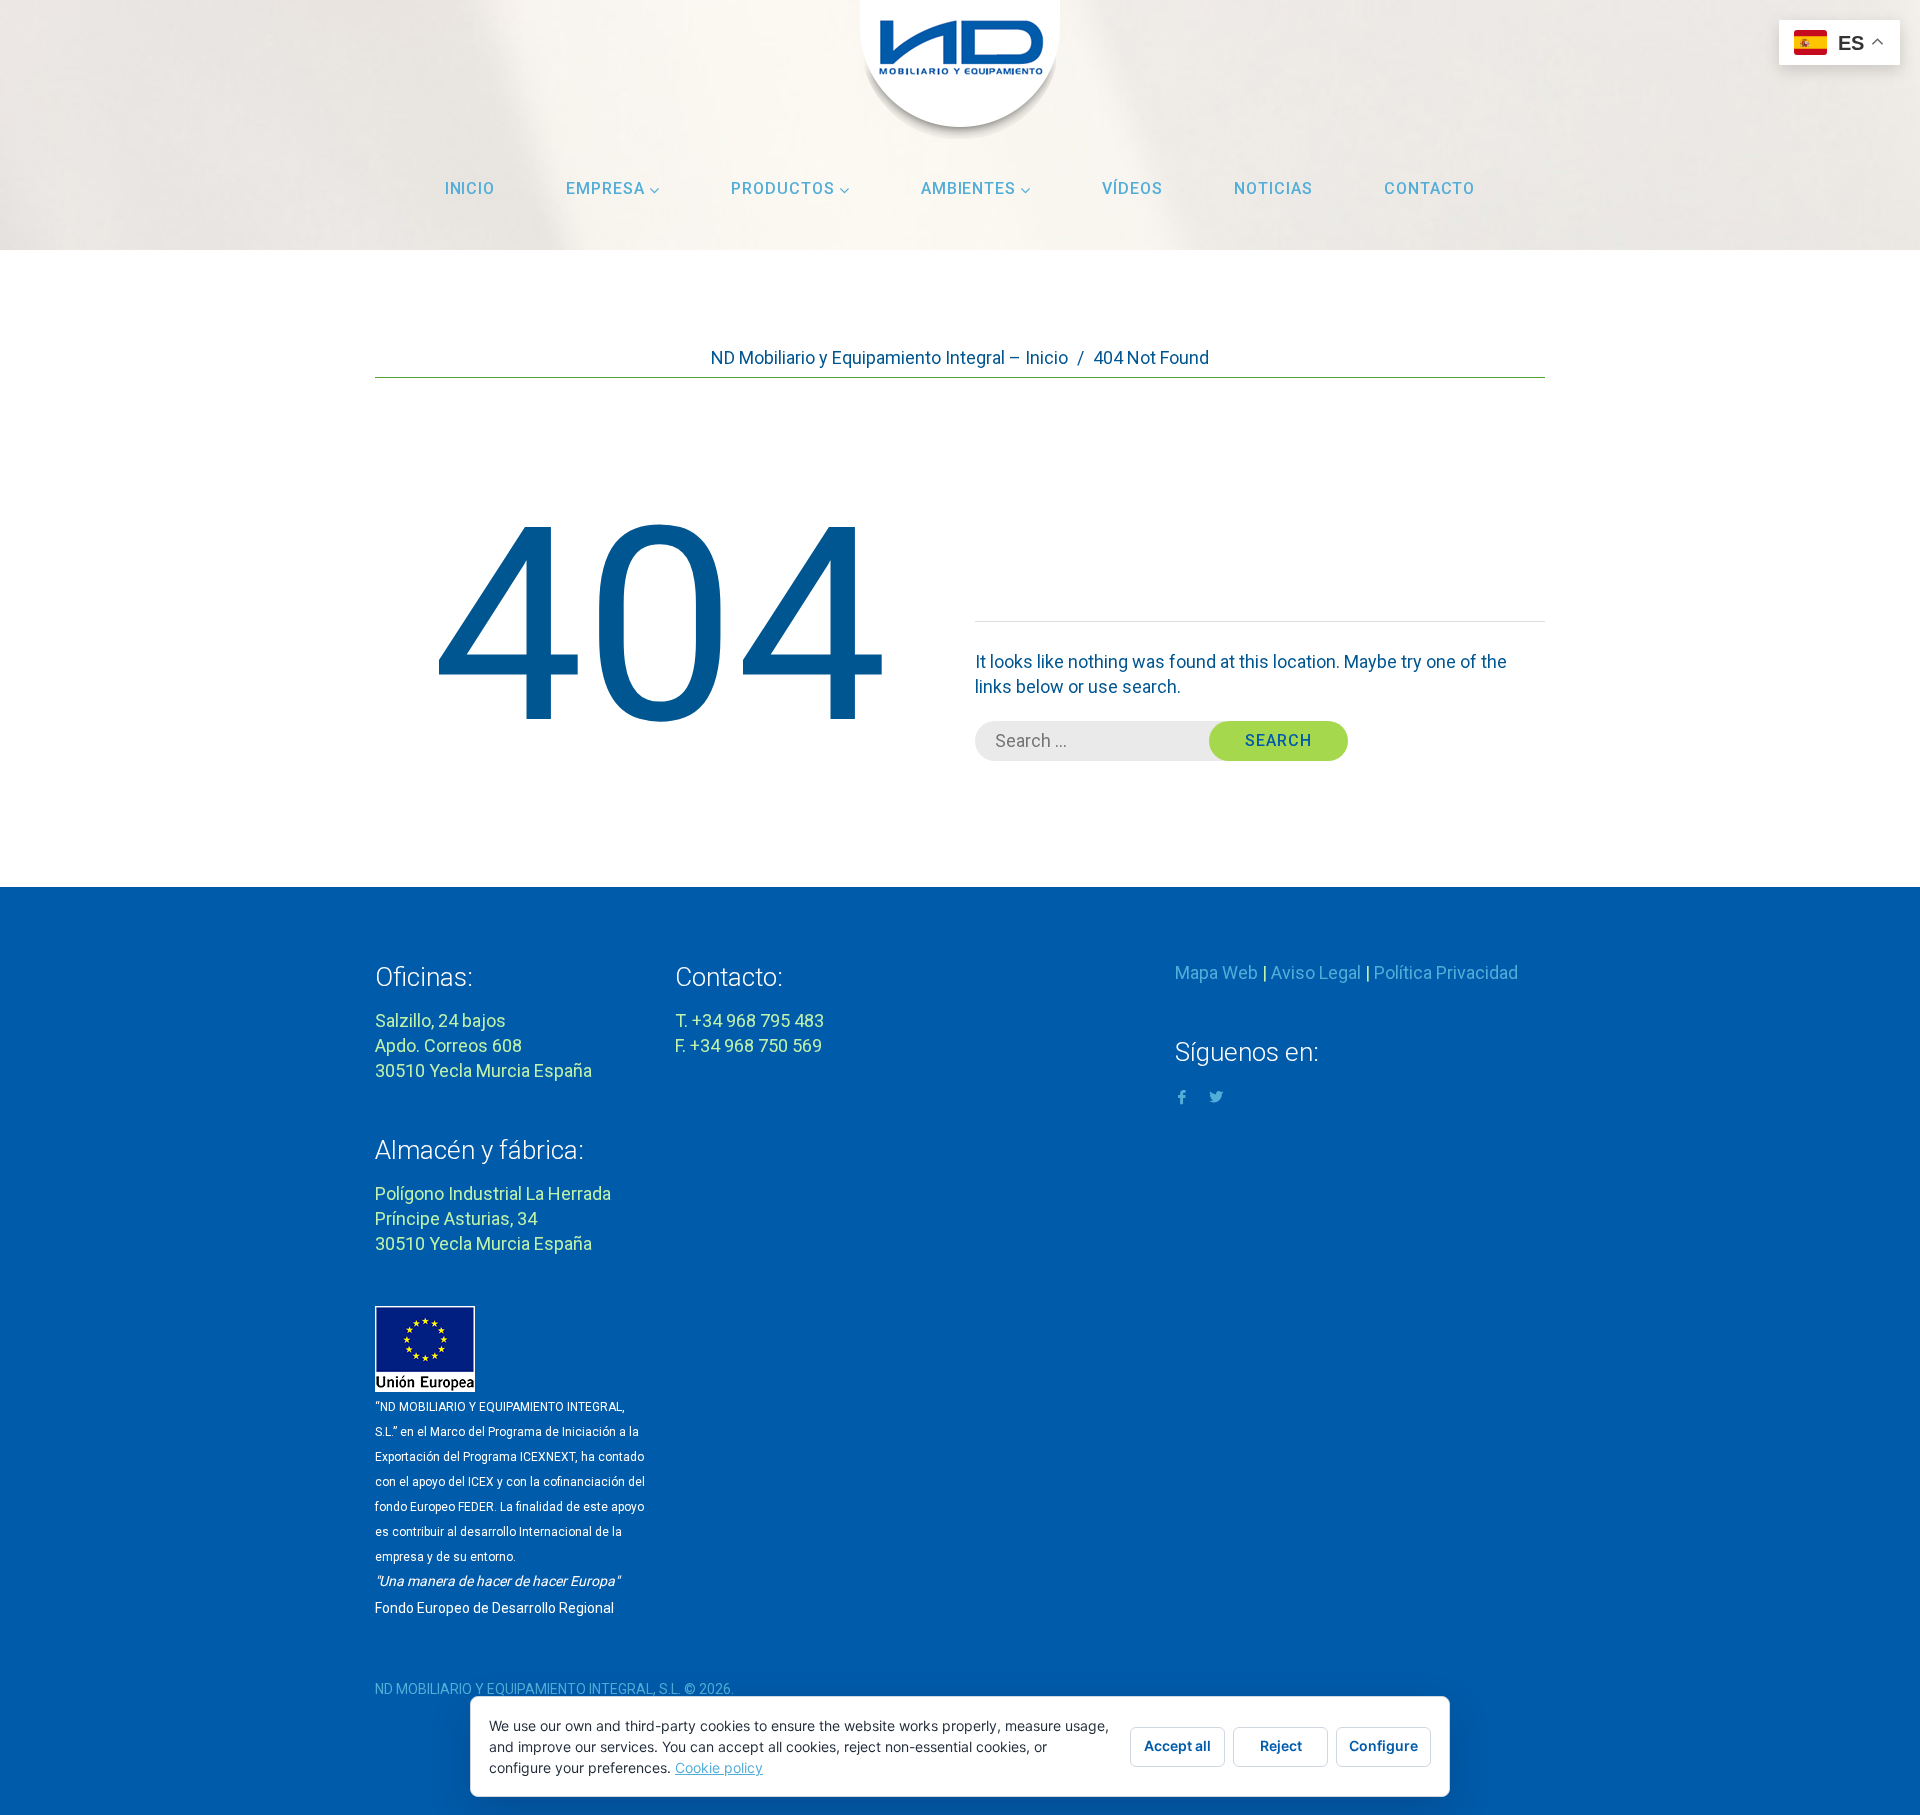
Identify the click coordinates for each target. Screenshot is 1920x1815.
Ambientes (969, 188)
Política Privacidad (1446, 972)
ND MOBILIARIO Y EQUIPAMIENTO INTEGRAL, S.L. (528, 1689)
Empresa (605, 188)
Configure (1383, 1745)
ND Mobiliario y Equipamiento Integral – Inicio (889, 357)
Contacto (1430, 188)
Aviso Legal (1316, 972)
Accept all (1177, 1745)
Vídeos (1132, 188)
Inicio (470, 188)
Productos (783, 188)
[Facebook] (1182, 1095)
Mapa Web (1216, 972)
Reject (1281, 1745)
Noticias (1273, 188)
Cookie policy (719, 1767)
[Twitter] (1216, 1095)
